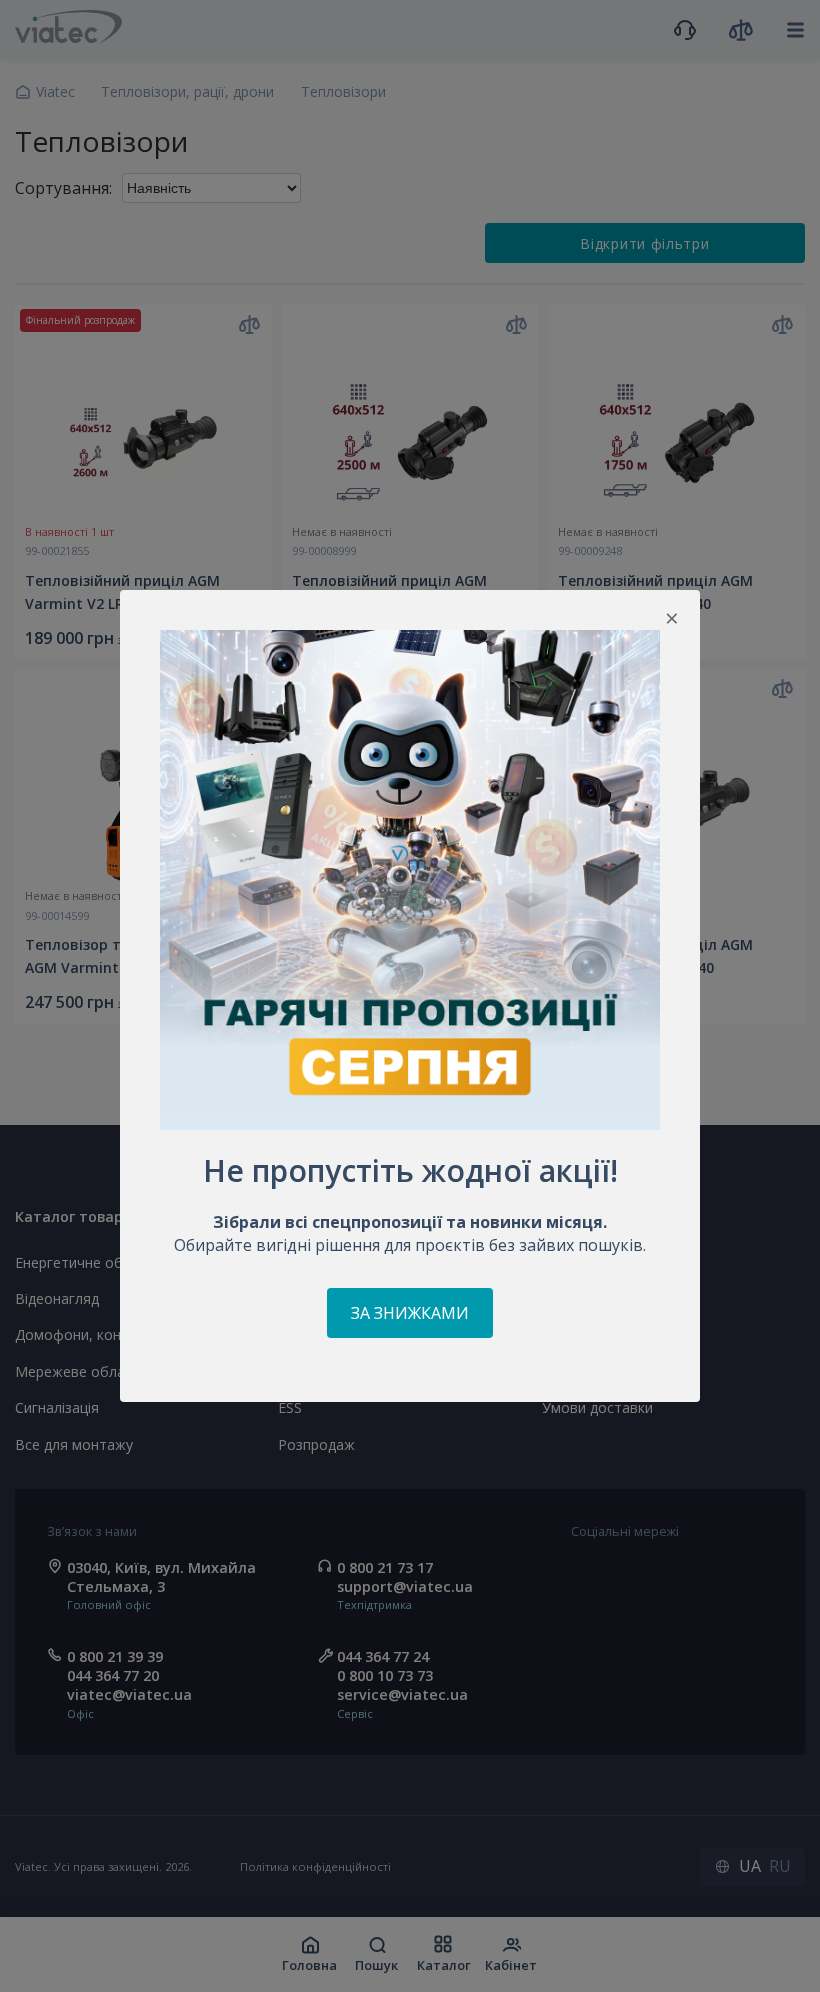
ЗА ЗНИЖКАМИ (410, 1313)
